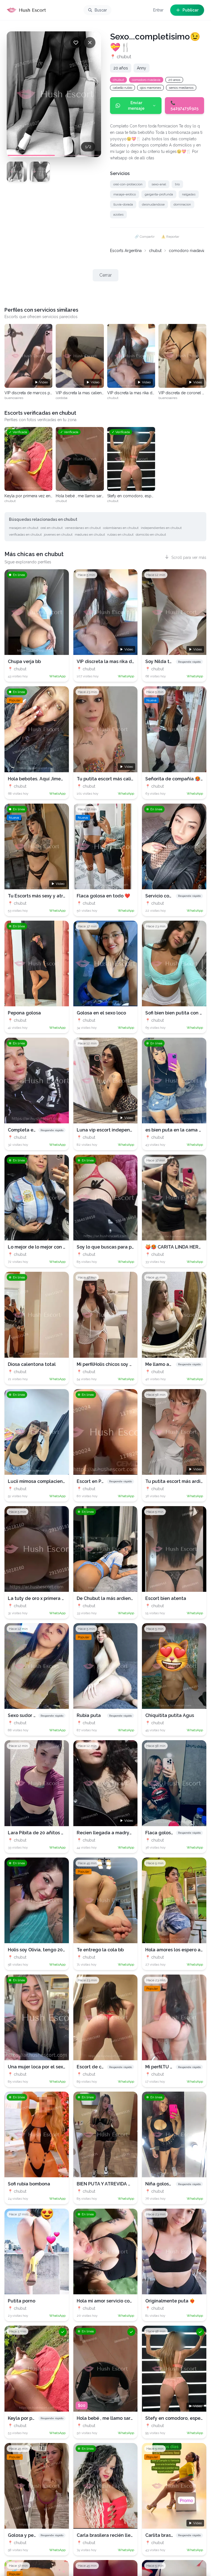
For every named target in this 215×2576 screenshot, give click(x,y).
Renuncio (94, 1318)
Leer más (20, 1295)
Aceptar (118, 1318)
